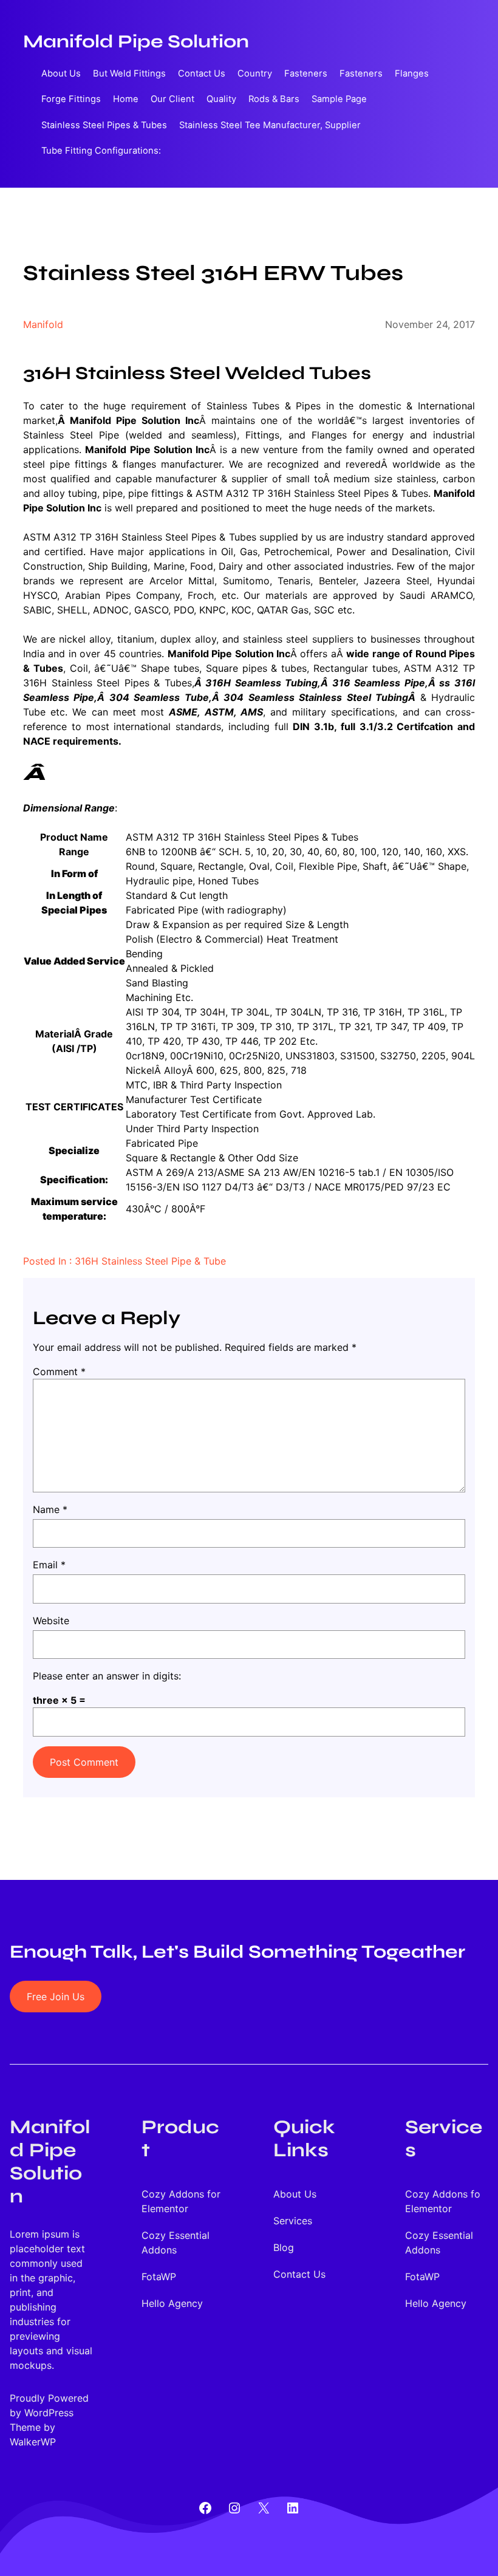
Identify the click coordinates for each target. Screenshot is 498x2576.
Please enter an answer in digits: (107, 1676)
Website (51, 1621)
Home (126, 99)
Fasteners (306, 73)
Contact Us (202, 73)
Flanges (412, 73)
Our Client (172, 99)
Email (49, 1565)
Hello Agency (172, 2303)
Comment (59, 1372)
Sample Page (339, 99)
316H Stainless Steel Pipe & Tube (150, 1261)
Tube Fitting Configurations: (101, 151)
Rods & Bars (274, 99)
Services (293, 2221)
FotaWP (159, 2277)
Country (255, 73)
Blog (284, 2247)
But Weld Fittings (129, 73)
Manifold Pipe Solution (136, 41)
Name (50, 1509)
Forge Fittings (71, 99)
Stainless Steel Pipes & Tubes (104, 125)
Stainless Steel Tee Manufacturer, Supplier (270, 125)
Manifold (43, 324)
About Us (61, 73)
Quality (221, 99)
